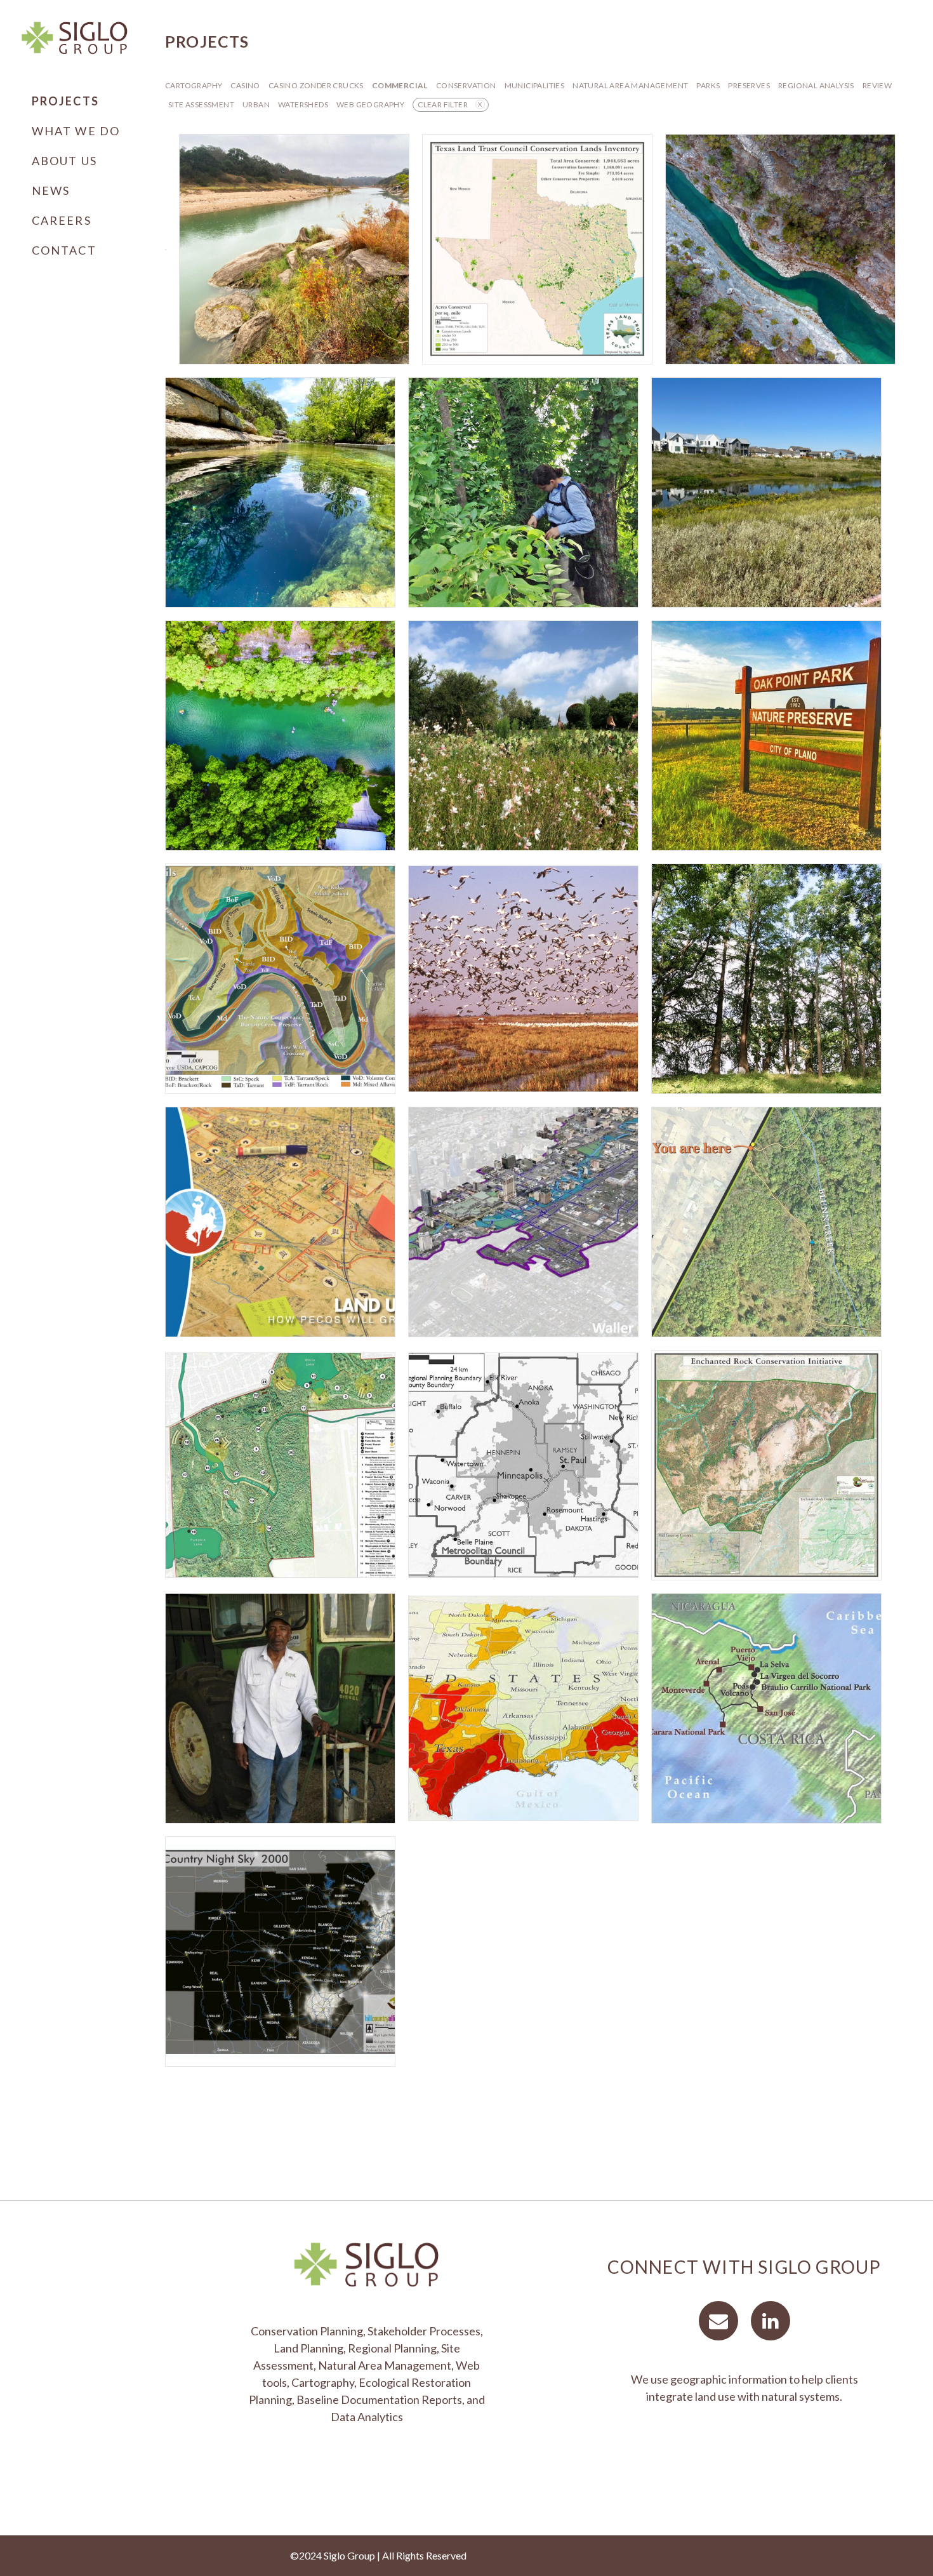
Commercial (400, 85)
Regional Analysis (816, 85)
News (51, 190)
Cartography (194, 85)
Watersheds (303, 104)
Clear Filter (443, 104)
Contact (64, 250)
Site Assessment (201, 104)
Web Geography (370, 104)
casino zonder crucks (316, 85)
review (877, 85)
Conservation (466, 85)
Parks (708, 85)
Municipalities (535, 85)
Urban (256, 104)
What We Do (76, 131)
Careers (62, 220)
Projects (65, 101)
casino (245, 85)
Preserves (749, 85)
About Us (64, 161)
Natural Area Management (630, 85)
